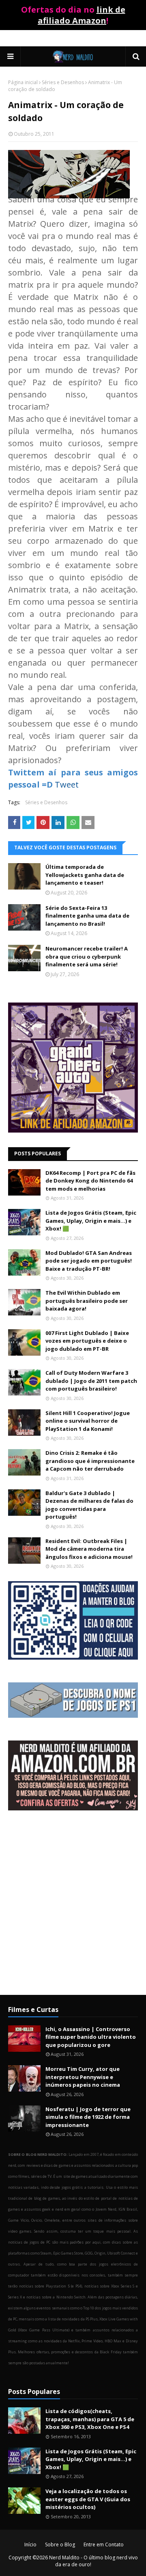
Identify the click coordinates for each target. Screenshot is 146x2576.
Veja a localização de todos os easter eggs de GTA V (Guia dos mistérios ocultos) (88, 2499)
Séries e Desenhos (63, 82)
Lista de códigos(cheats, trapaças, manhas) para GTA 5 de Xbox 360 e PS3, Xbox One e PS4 (90, 2419)
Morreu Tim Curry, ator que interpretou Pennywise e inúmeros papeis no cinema (83, 2077)
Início (30, 2545)
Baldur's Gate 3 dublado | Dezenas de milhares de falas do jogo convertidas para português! (89, 1505)
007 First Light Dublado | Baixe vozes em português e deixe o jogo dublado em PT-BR (87, 1341)
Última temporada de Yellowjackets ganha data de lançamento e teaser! (85, 875)
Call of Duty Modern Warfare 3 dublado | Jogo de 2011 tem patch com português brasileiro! (91, 1381)
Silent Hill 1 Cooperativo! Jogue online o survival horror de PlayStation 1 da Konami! (88, 1421)
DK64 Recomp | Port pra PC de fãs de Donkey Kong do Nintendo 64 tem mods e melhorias (90, 1181)
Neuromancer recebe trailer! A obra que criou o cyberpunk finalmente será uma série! (87, 956)
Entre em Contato (104, 2545)
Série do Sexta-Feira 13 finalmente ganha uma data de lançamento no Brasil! (87, 916)
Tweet (67, 785)
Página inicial (23, 82)
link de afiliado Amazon (82, 15)
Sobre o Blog (60, 2545)
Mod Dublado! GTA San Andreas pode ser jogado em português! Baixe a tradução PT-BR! (89, 1261)
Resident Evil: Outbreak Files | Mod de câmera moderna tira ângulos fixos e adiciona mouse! (89, 1549)
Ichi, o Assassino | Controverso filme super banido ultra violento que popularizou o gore (91, 2037)
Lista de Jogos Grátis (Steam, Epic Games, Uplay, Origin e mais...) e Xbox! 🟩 (91, 1221)
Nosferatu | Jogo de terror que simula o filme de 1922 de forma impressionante (88, 2117)
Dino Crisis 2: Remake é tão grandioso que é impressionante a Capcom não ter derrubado (90, 1461)
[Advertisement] (73, 1909)
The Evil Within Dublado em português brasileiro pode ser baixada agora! (87, 1301)
